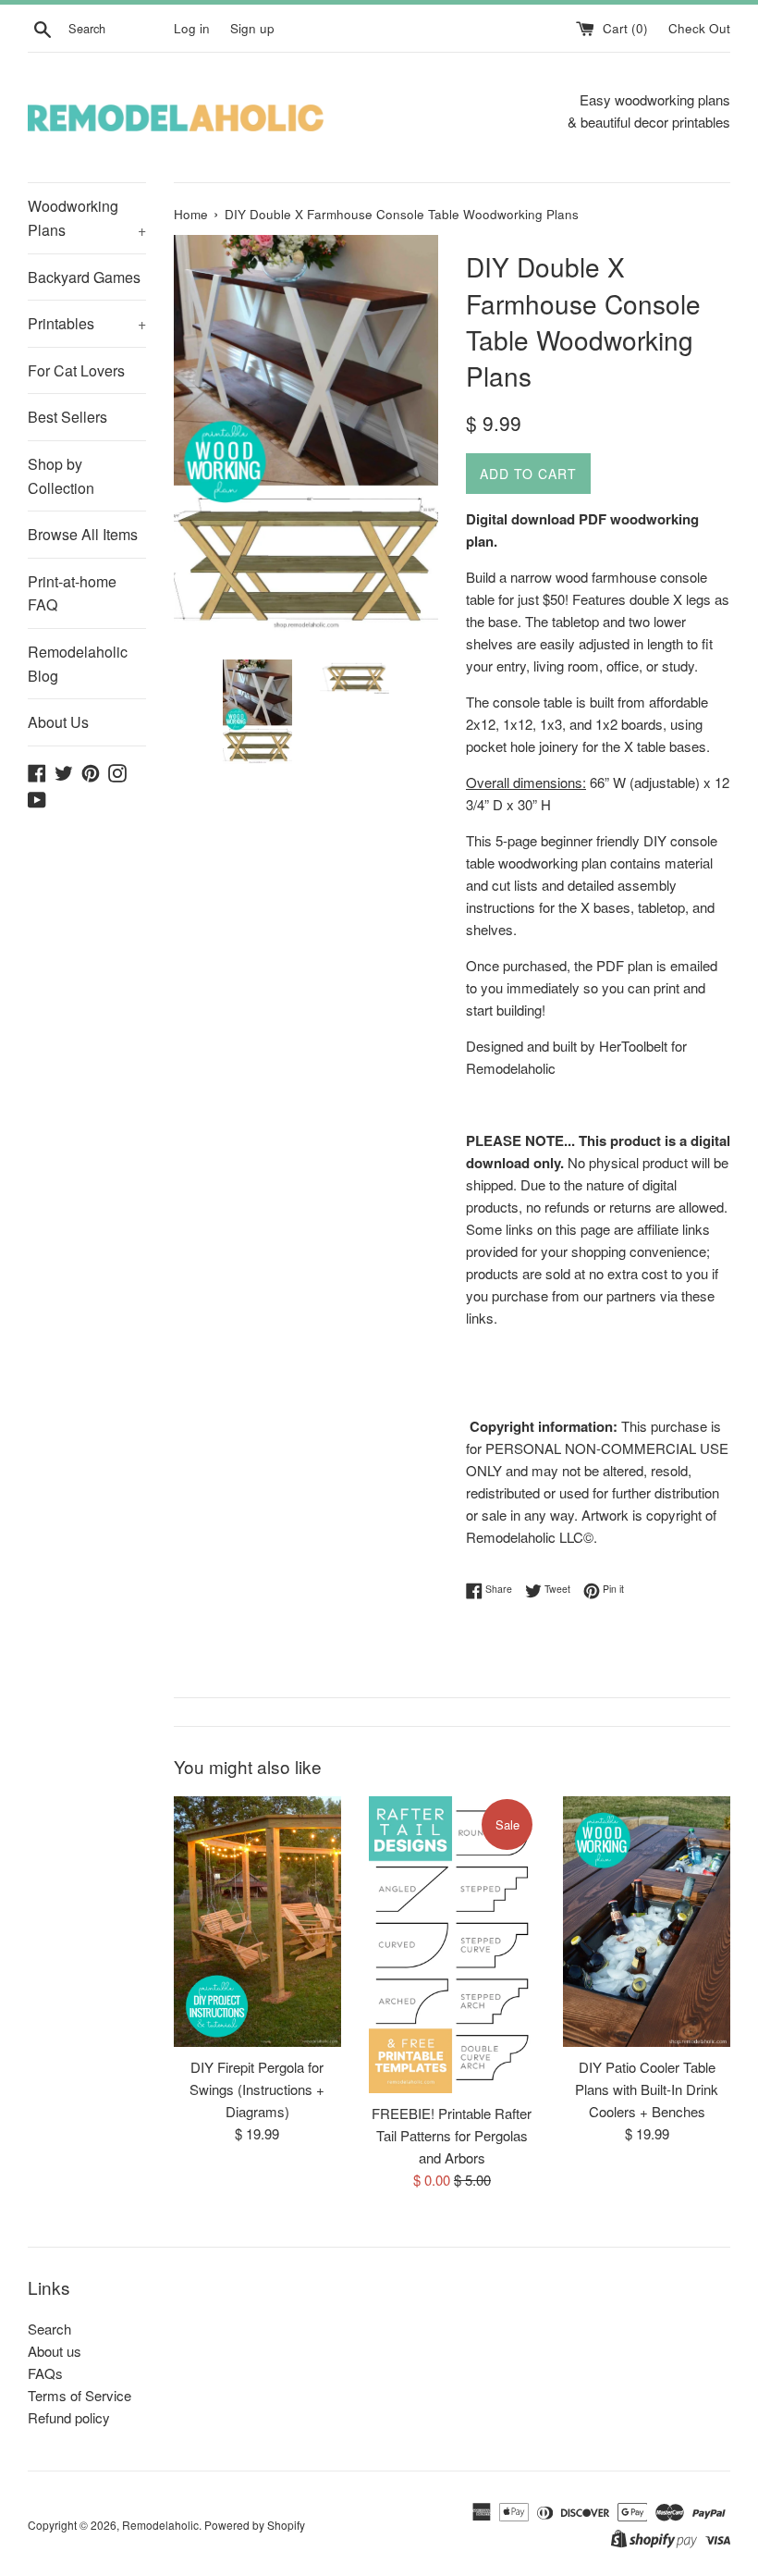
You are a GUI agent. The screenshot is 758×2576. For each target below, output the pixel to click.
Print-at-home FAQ (72, 593)
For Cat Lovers (76, 370)
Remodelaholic (160, 2525)
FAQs (45, 2373)
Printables (87, 323)
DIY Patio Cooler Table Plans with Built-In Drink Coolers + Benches (647, 2089)
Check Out (699, 28)
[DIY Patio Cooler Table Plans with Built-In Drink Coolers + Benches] (647, 1922)
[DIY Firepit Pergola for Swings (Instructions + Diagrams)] (257, 1922)
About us (55, 2351)
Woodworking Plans (87, 218)
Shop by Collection (61, 476)
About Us (58, 722)
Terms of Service (79, 2395)
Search (49, 2329)
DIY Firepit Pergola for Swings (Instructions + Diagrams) (257, 2089)
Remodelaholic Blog (78, 664)
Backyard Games (84, 277)
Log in (192, 28)
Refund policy (69, 2417)
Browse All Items (83, 534)
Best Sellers (67, 417)
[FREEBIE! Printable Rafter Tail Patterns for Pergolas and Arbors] (452, 1945)
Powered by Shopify (255, 2525)
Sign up (252, 28)
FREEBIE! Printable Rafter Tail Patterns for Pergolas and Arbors (452, 2135)
